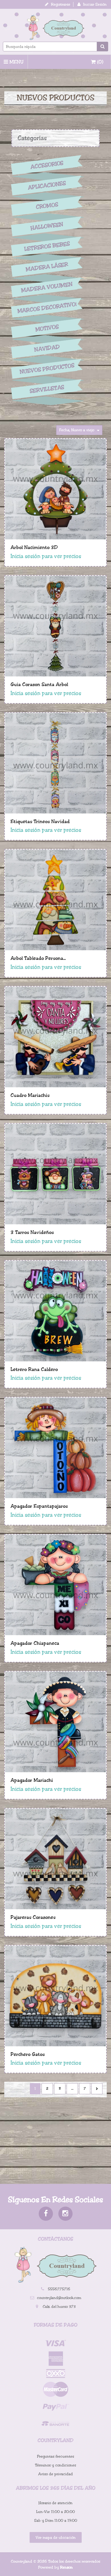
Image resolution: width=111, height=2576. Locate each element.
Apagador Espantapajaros (39, 1506)
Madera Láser (47, 267)
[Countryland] (55, 27)
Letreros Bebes (47, 246)
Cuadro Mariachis (30, 1095)
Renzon (66, 2567)
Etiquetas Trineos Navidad (40, 821)
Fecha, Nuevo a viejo (77, 430)
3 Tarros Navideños (32, 1232)
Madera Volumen (47, 287)
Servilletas (47, 389)
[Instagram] (65, 2214)
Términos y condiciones (55, 2465)
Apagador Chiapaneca (35, 1643)
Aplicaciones (47, 186)
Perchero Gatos (28, 2054)
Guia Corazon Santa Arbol (39, 684)
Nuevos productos (47, 369)
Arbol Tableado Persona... (38, 958)
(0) (99, 62)
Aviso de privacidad (55, 2474)
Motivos (47, 328)
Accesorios (47, 165)
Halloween (47, 226)
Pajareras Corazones (33, 1917)
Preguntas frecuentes (55, 2456)
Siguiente (97, 2089)
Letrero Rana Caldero (34, 1369)
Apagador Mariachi (32, 1780)
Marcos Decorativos (47, 308)
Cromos (47, 206)
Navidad (47, 349)
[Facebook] (46, 2214)
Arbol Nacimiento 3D (34, 547)
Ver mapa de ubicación (56, 2538)
